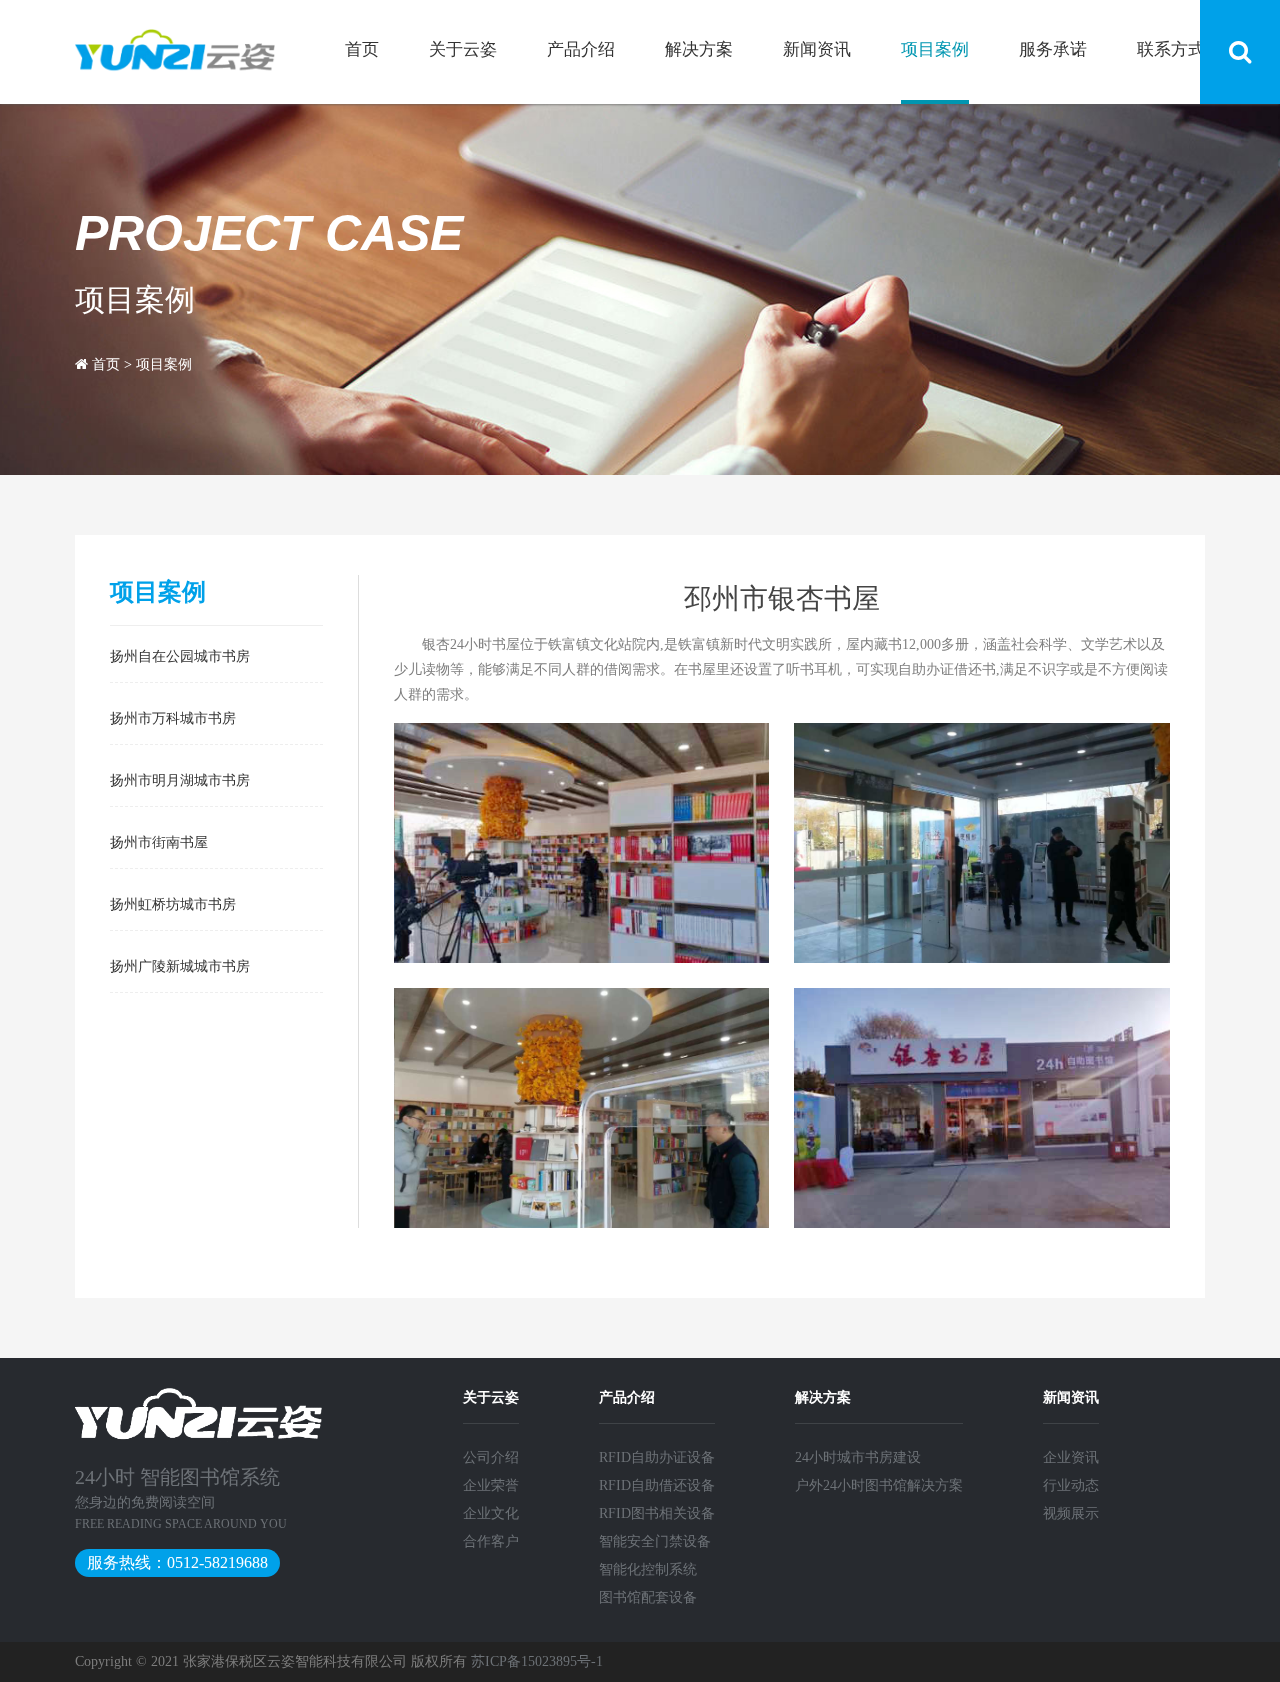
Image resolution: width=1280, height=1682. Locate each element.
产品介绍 (581, 49)
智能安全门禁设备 (655, 1541)
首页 (362, 49)
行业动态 (1071, 1485)
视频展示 (1071, 1513)
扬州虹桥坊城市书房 (173, 903)
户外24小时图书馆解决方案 (879, 1485)
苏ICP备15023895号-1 (537, 1661)
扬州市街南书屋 (159, 841)
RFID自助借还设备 (657, 1485)
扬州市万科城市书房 (173, 717)
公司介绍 (491, 1457)
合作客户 (491, 1541)
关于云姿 (463, 49)
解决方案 (699, 49)
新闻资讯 (817, 49)
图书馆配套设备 (648, 1597)
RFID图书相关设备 (657, 1513)
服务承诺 (1053, 49)
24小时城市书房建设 (858, 1457)
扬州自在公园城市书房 (180, 655)
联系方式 (1171, 49)
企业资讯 (1071, 1457)
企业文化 (491, 1513)
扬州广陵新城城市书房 (180, 965)
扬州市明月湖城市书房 (180, 779)
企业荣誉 (491, 1485)
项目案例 (935, 49)
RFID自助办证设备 (657, 1457)
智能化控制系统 (648, 1569)
